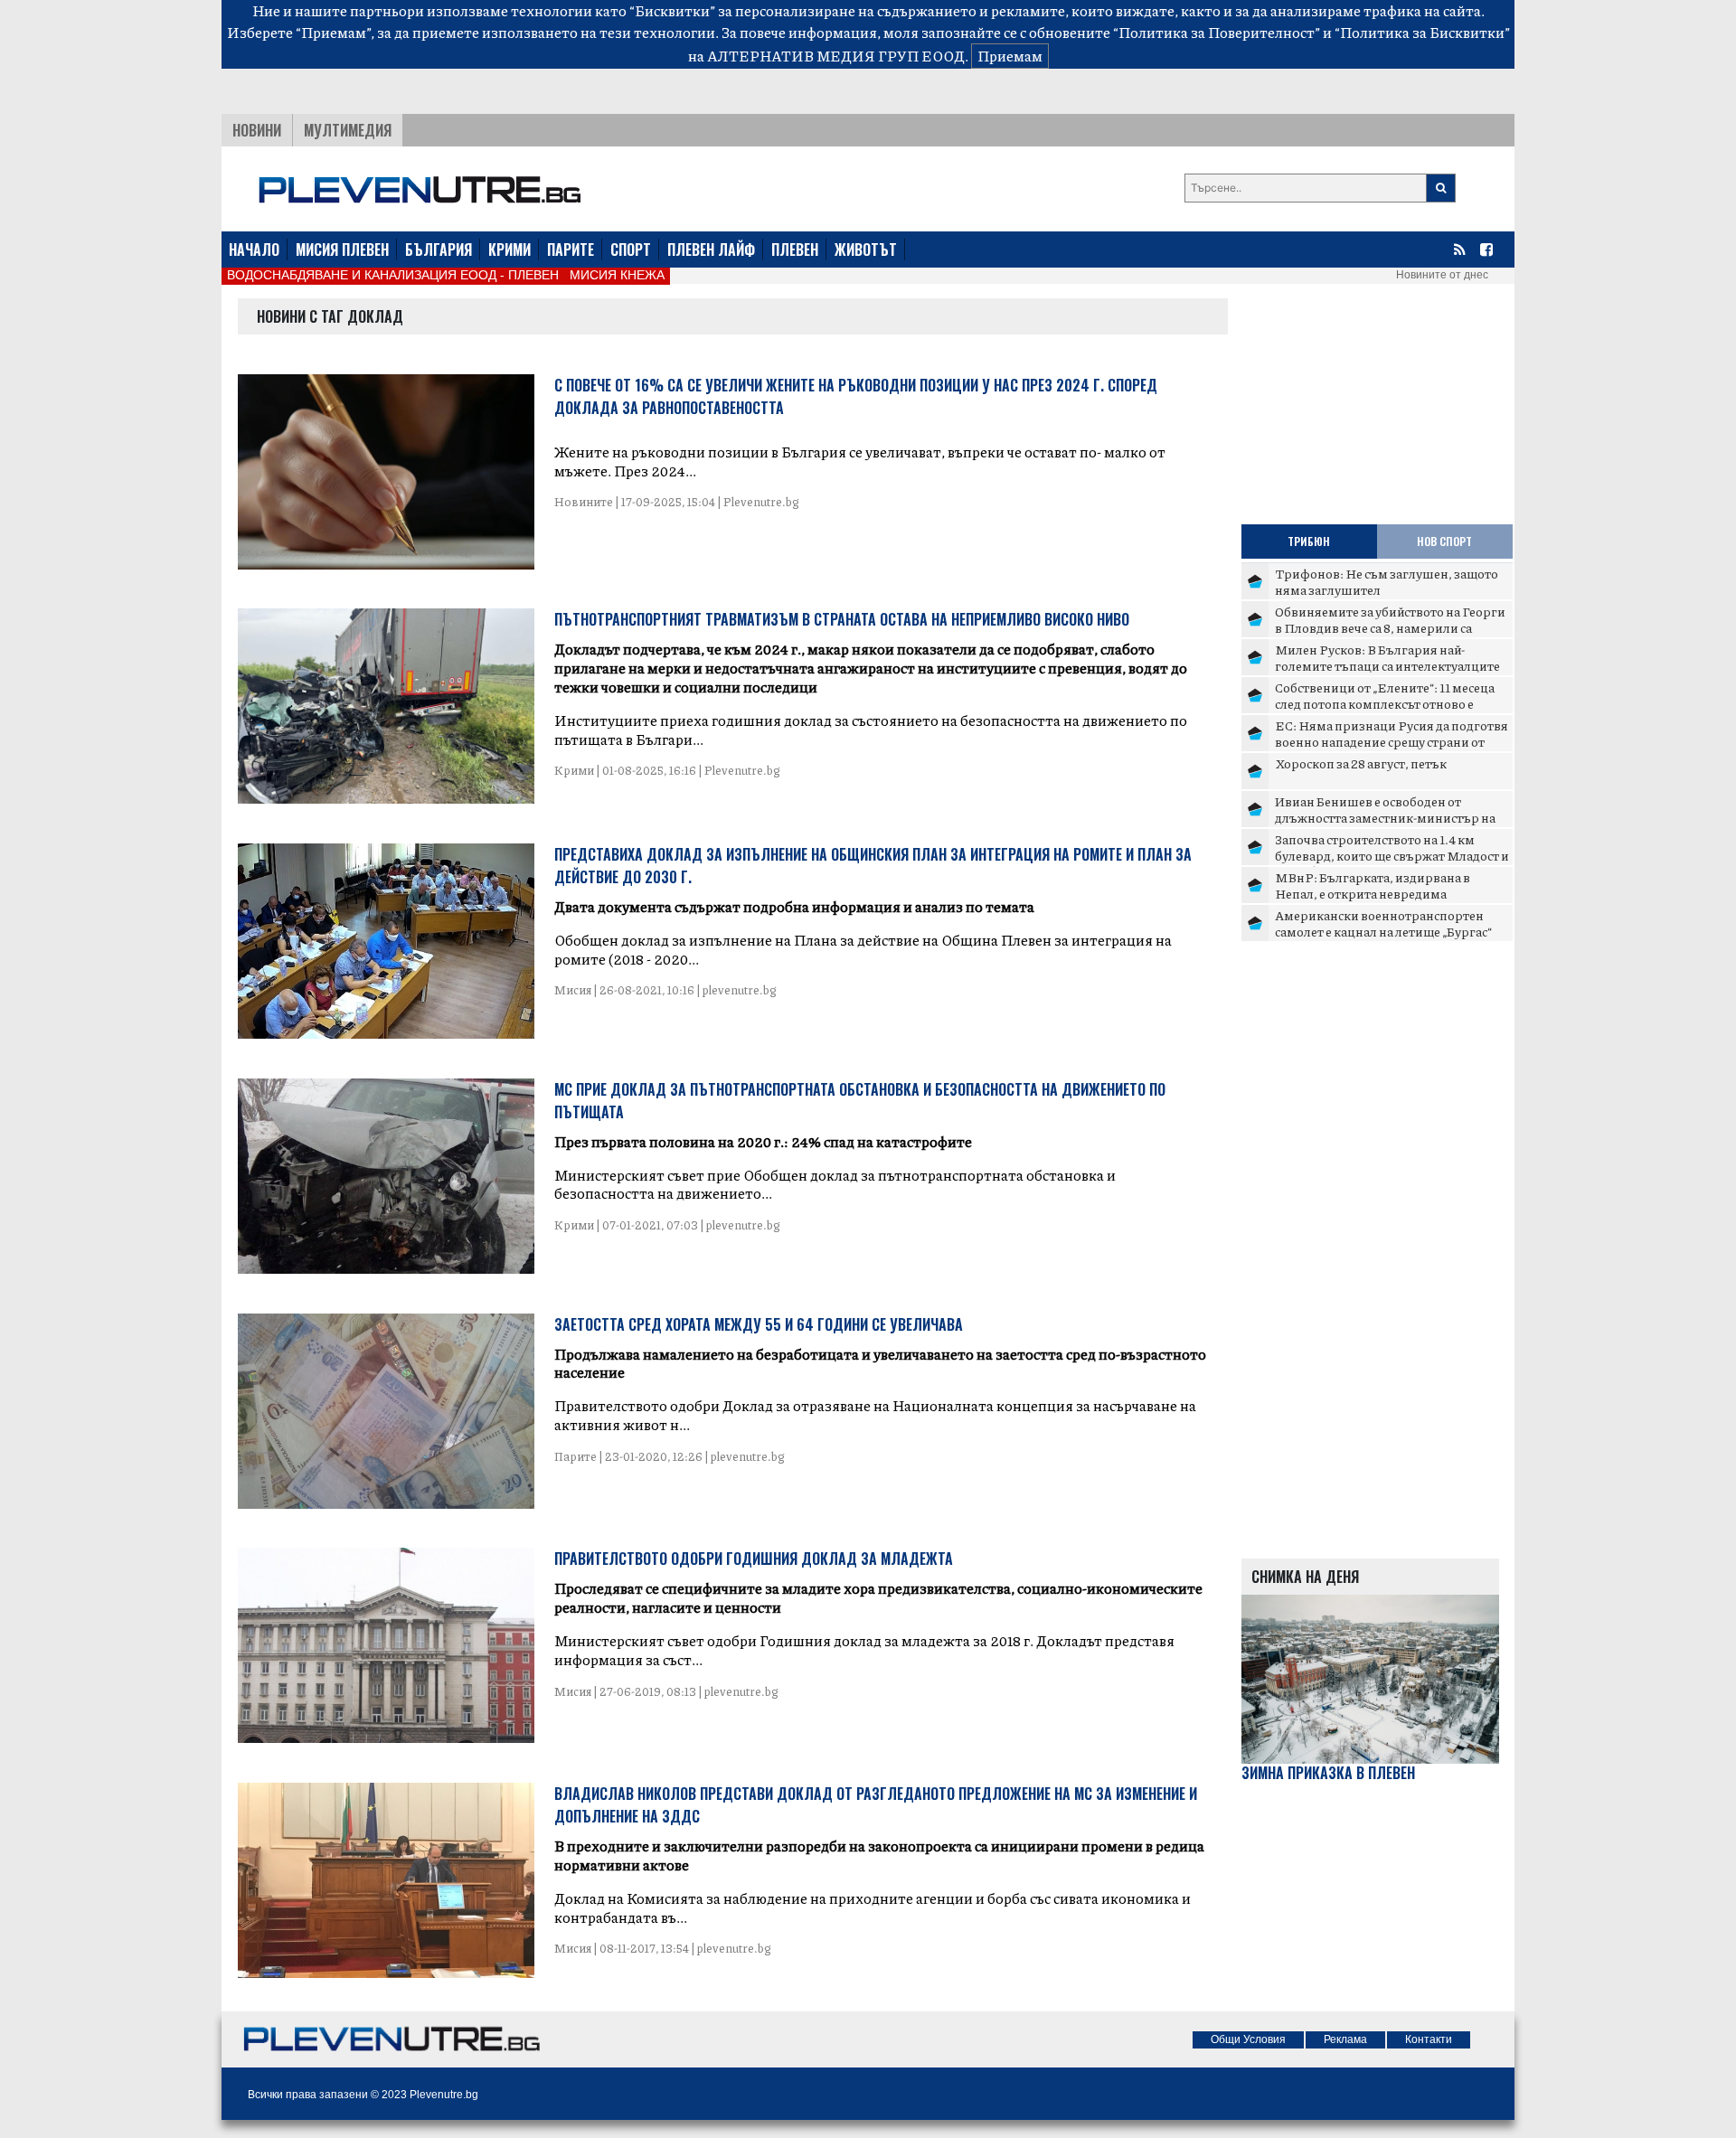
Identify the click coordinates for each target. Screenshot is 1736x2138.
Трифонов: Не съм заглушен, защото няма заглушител (1387, 581)
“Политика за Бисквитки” (1422, 32)
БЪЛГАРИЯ (439, 250)
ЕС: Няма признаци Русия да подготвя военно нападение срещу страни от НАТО (1392, 741)
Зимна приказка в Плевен (1328, 1773)
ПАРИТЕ (571, 250)
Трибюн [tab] (1309, 541)
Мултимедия (348, 130)
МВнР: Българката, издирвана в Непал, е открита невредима (1373, 885)
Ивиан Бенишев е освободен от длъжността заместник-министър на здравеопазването (1385, 817)
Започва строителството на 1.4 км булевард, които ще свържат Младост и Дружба (1392, 855)
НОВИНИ (257, 130)
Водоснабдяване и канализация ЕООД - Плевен (393, 275)
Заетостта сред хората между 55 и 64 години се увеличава (759, 1324)
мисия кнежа (617, 275)
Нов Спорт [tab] (1444, 541)
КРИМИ (509, 250)
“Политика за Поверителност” (1217, 32)
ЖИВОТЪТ (866, 250)
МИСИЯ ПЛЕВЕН (342, 250)
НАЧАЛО (254, 250)
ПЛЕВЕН (795, 250)
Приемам (1010, 56)
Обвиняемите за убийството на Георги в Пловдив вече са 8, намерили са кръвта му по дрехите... (1390, 627)
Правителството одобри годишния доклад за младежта (754, 1559)
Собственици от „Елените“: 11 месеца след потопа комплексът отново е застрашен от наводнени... (1385, 703)
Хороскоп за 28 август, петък (1361, 763)
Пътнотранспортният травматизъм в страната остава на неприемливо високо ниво (842, 619)
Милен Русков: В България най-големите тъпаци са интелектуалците (1387, 657)
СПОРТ (631, 250)
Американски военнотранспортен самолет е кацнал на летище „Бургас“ (1383, 923)
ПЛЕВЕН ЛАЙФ (711, 250)
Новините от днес (1442, 275)
